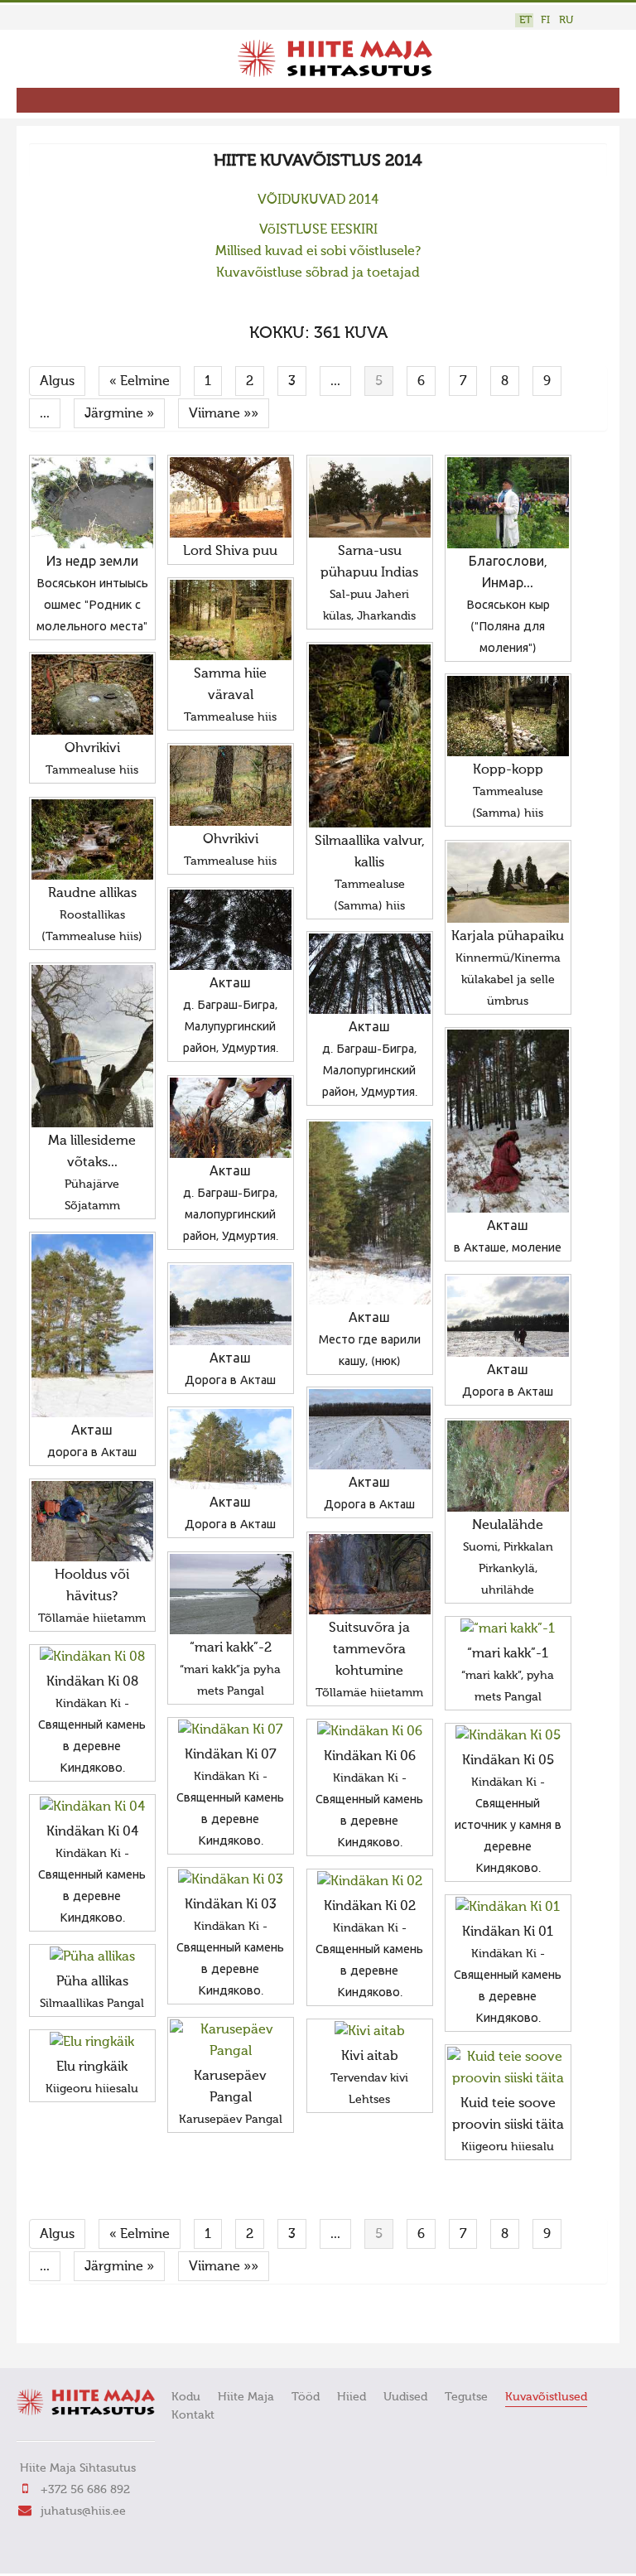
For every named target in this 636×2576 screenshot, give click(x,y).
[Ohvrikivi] (92, 695)
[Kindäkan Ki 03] (231, 1880)
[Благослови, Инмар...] (508, 503)
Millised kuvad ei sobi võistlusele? (318, 252)
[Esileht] (335, 74)
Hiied (352, 2397)
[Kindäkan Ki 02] (370, 1882)
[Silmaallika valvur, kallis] (370, 736)
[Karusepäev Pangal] (231, 2041)
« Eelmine (140, 382)
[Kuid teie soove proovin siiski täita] (508, 2068)
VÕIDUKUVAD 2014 (318, 200)
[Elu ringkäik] (92, 2043)
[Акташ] (231, 930)
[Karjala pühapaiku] (508, 883)
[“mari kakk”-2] (231, 1594)
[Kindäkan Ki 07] (231, 1730)
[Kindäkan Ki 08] (92, 1657)
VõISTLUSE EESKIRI (318, 230)
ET (525, 20)
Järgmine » (119, 414)
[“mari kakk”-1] (508, 1629)
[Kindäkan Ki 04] (92, 1807)
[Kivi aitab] (370, 2032)
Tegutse (466, 2397)
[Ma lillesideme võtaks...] (92, 1046)
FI (545, 20)
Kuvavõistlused (546, 2397)
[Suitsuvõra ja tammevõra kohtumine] (370, 1574)
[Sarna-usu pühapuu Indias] (370, 497)
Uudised (405, 2397)
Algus (57, 382)
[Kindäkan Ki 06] (370, 1732)
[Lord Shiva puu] (231, 497)
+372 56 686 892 (85, 2490)
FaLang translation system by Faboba (87, 2320)
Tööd (306, 2397)
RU (566, 20)
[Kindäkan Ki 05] (508, 1736)
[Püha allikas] (92, 1957)
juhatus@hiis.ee (83, 2511)
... (335, 382)
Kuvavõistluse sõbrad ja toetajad (318, 273)
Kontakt (193, 2415)
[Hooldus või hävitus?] (92, 1521)
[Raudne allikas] (92, 839)
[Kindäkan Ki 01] (508, 1908)
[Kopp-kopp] (508, 716)
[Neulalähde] (508, 1466)
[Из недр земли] (92, 503)
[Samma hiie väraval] (231, 620)
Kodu (186, 2397)
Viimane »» (224, 414)
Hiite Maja (246, 2397)
